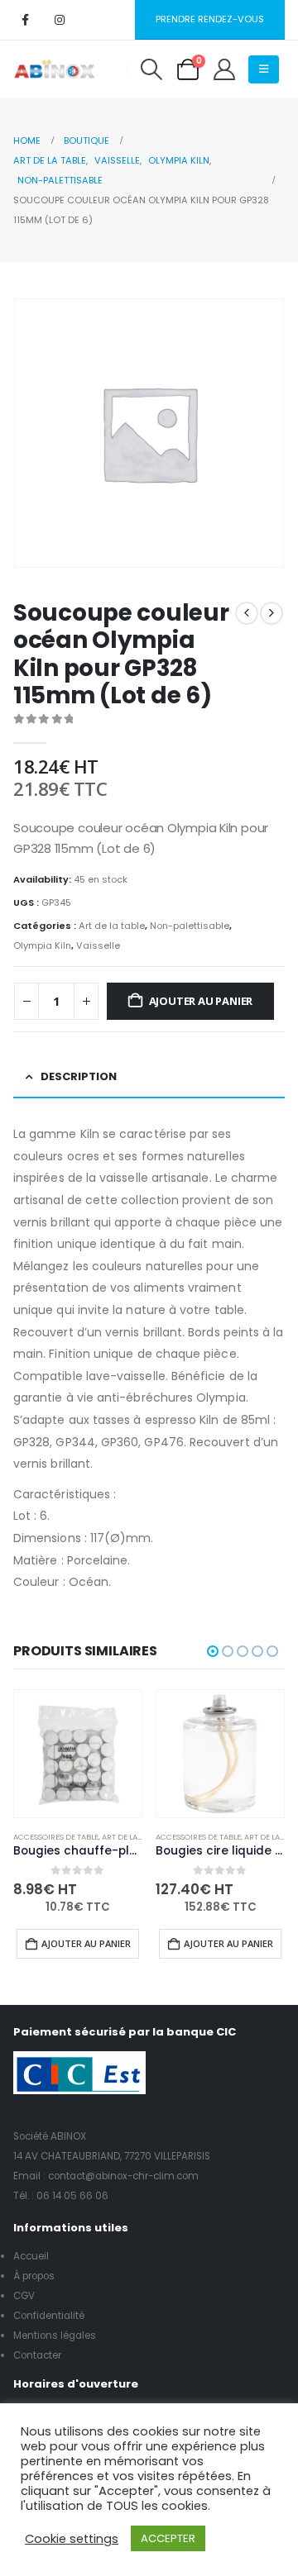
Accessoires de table (56, 1837)
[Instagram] (60, 20)
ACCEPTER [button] (168, 2538)
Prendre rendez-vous (210, 19)
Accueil (31, 2256)
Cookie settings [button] (72, 2539)
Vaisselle (98, 945)
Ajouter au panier (201, 1001)
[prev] (247, 613)
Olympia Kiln (42, 945)
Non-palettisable (190, 926)
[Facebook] (25, 20)
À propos (34, 2276)
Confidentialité (49, 2316)
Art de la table (112, 926)
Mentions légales (55, 2336)
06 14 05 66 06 (72, 2196)
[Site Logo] (55, 69)
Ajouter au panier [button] (86, 1943)
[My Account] (224, 69)
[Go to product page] (78, 1754)
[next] (272, 613)
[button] (151, 69)
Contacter (37, 2355)
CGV (24, 2296)
